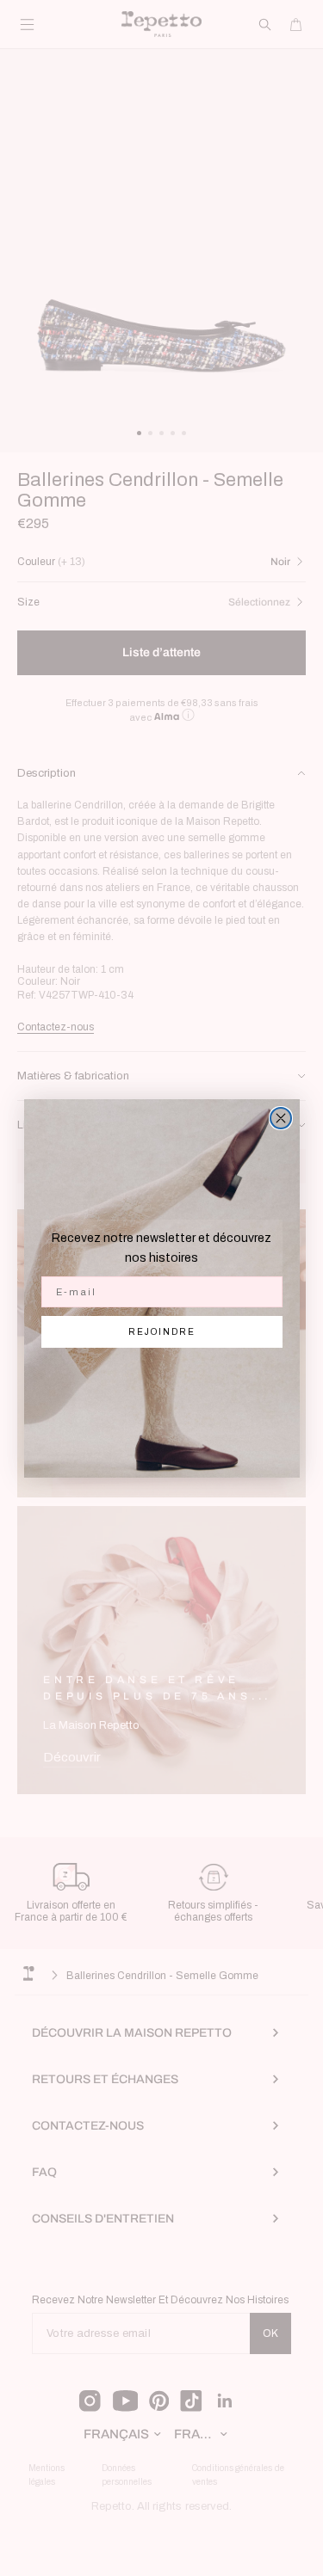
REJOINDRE (162, 1332)
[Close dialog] (281, 1118)
